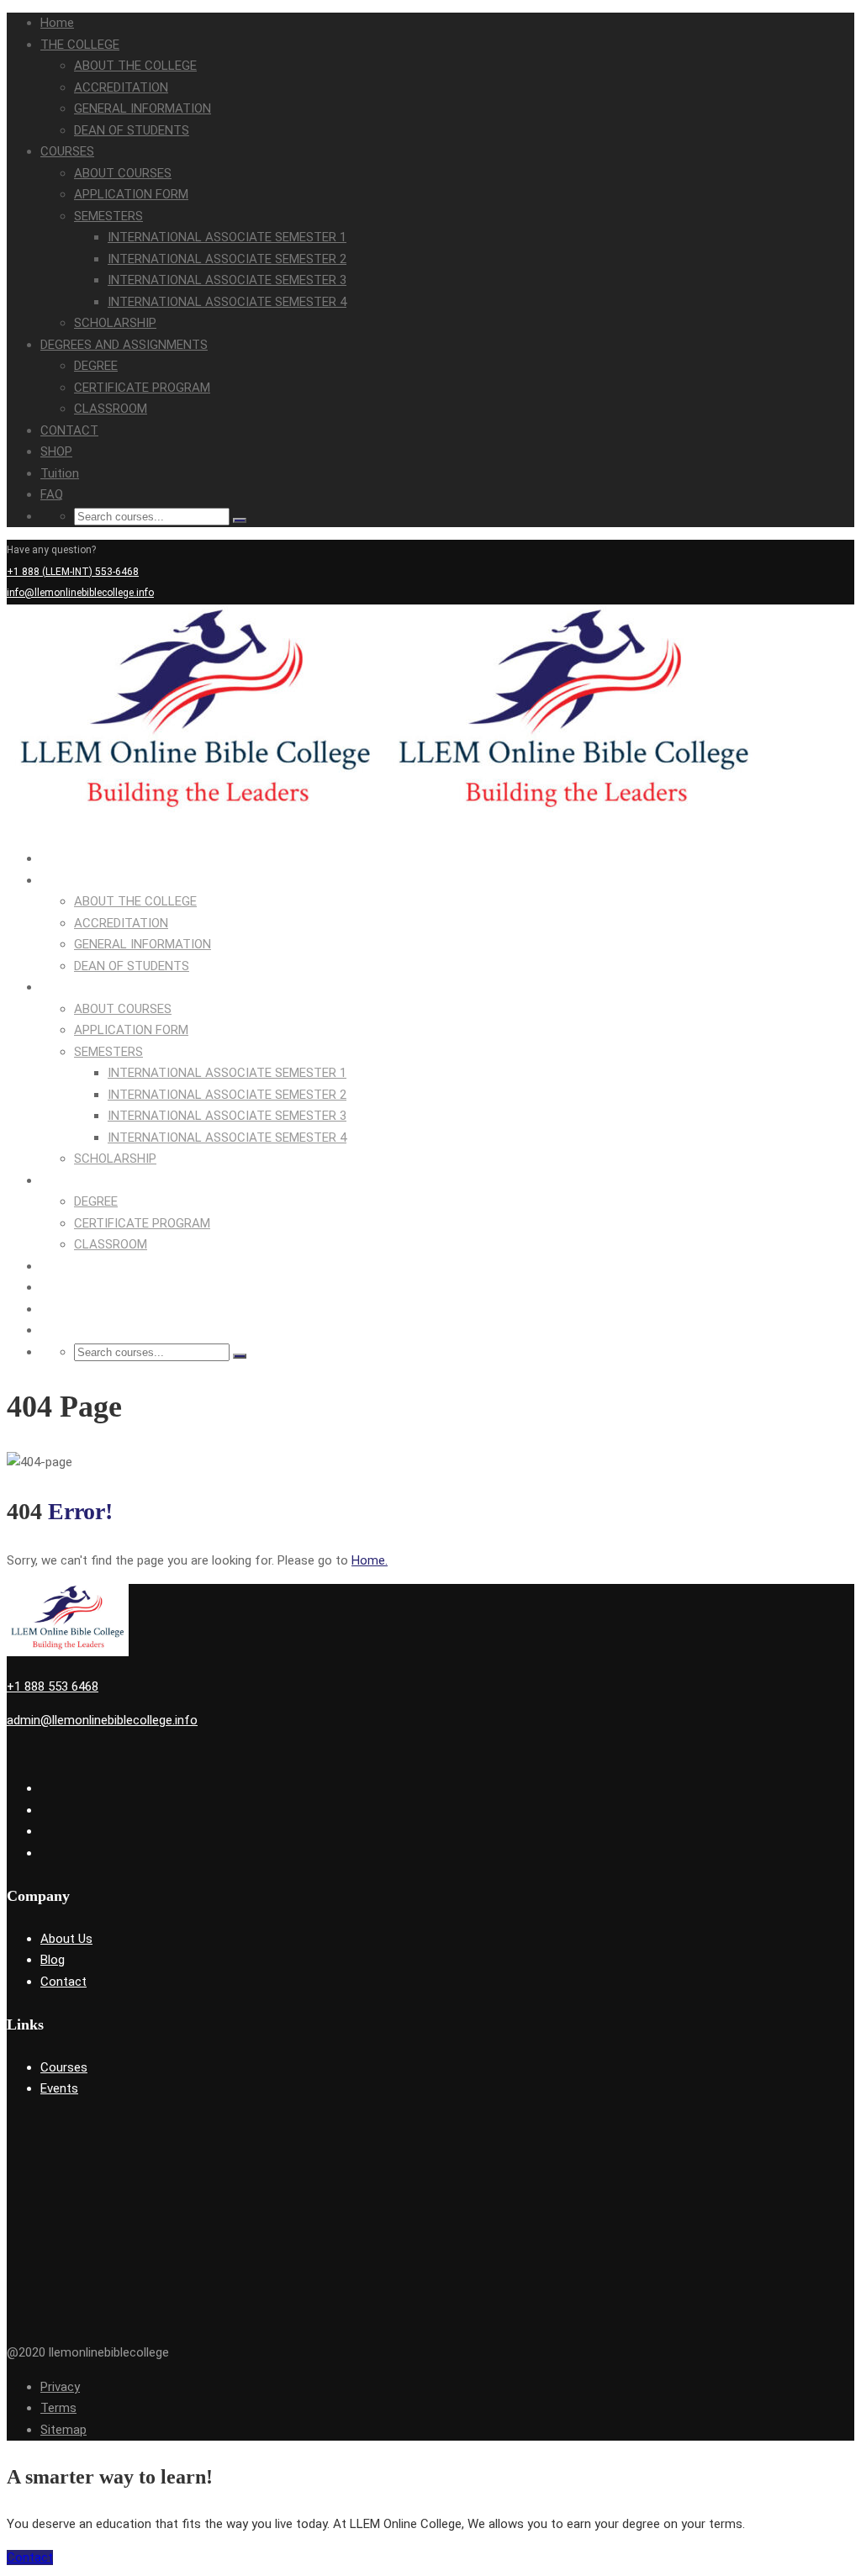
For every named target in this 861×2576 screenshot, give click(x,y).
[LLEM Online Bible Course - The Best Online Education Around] (196, 825)
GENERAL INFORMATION (143, 108)
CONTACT (69, 430)
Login (781, 615)
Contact (63, 1982)
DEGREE (96, 366)
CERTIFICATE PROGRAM (142, 388)
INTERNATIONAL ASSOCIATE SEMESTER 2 (227, 259)
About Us (66, 1939)
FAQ (52, 494)
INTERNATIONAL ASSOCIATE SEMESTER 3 (227, 280)
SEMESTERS (108, 216)
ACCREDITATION (121, 87)
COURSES (67, 151)
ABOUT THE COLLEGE (135, 66)
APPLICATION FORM (131, 194)
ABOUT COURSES (123, 173)
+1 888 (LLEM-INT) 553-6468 (73, 572)
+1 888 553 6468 (53, 1687)
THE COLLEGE (80, 45)
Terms (58, 2408)
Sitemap (63, 2430)
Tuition (60, 473)
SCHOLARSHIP (115, 323)
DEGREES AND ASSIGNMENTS (124, 345)
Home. (370, 1560)
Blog (53, 1960)
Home (57, 23)
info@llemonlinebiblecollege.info (80, 593)
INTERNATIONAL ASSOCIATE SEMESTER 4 (227, 302)
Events (59, 2088)
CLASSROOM (111, 409)
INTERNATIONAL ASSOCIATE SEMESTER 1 (227, 237)
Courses (64, 2067)
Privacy (60, 2387)
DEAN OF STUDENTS (132, 130)
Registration (826, 615)
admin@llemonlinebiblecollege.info (102, 1720)
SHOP (56, 451)
